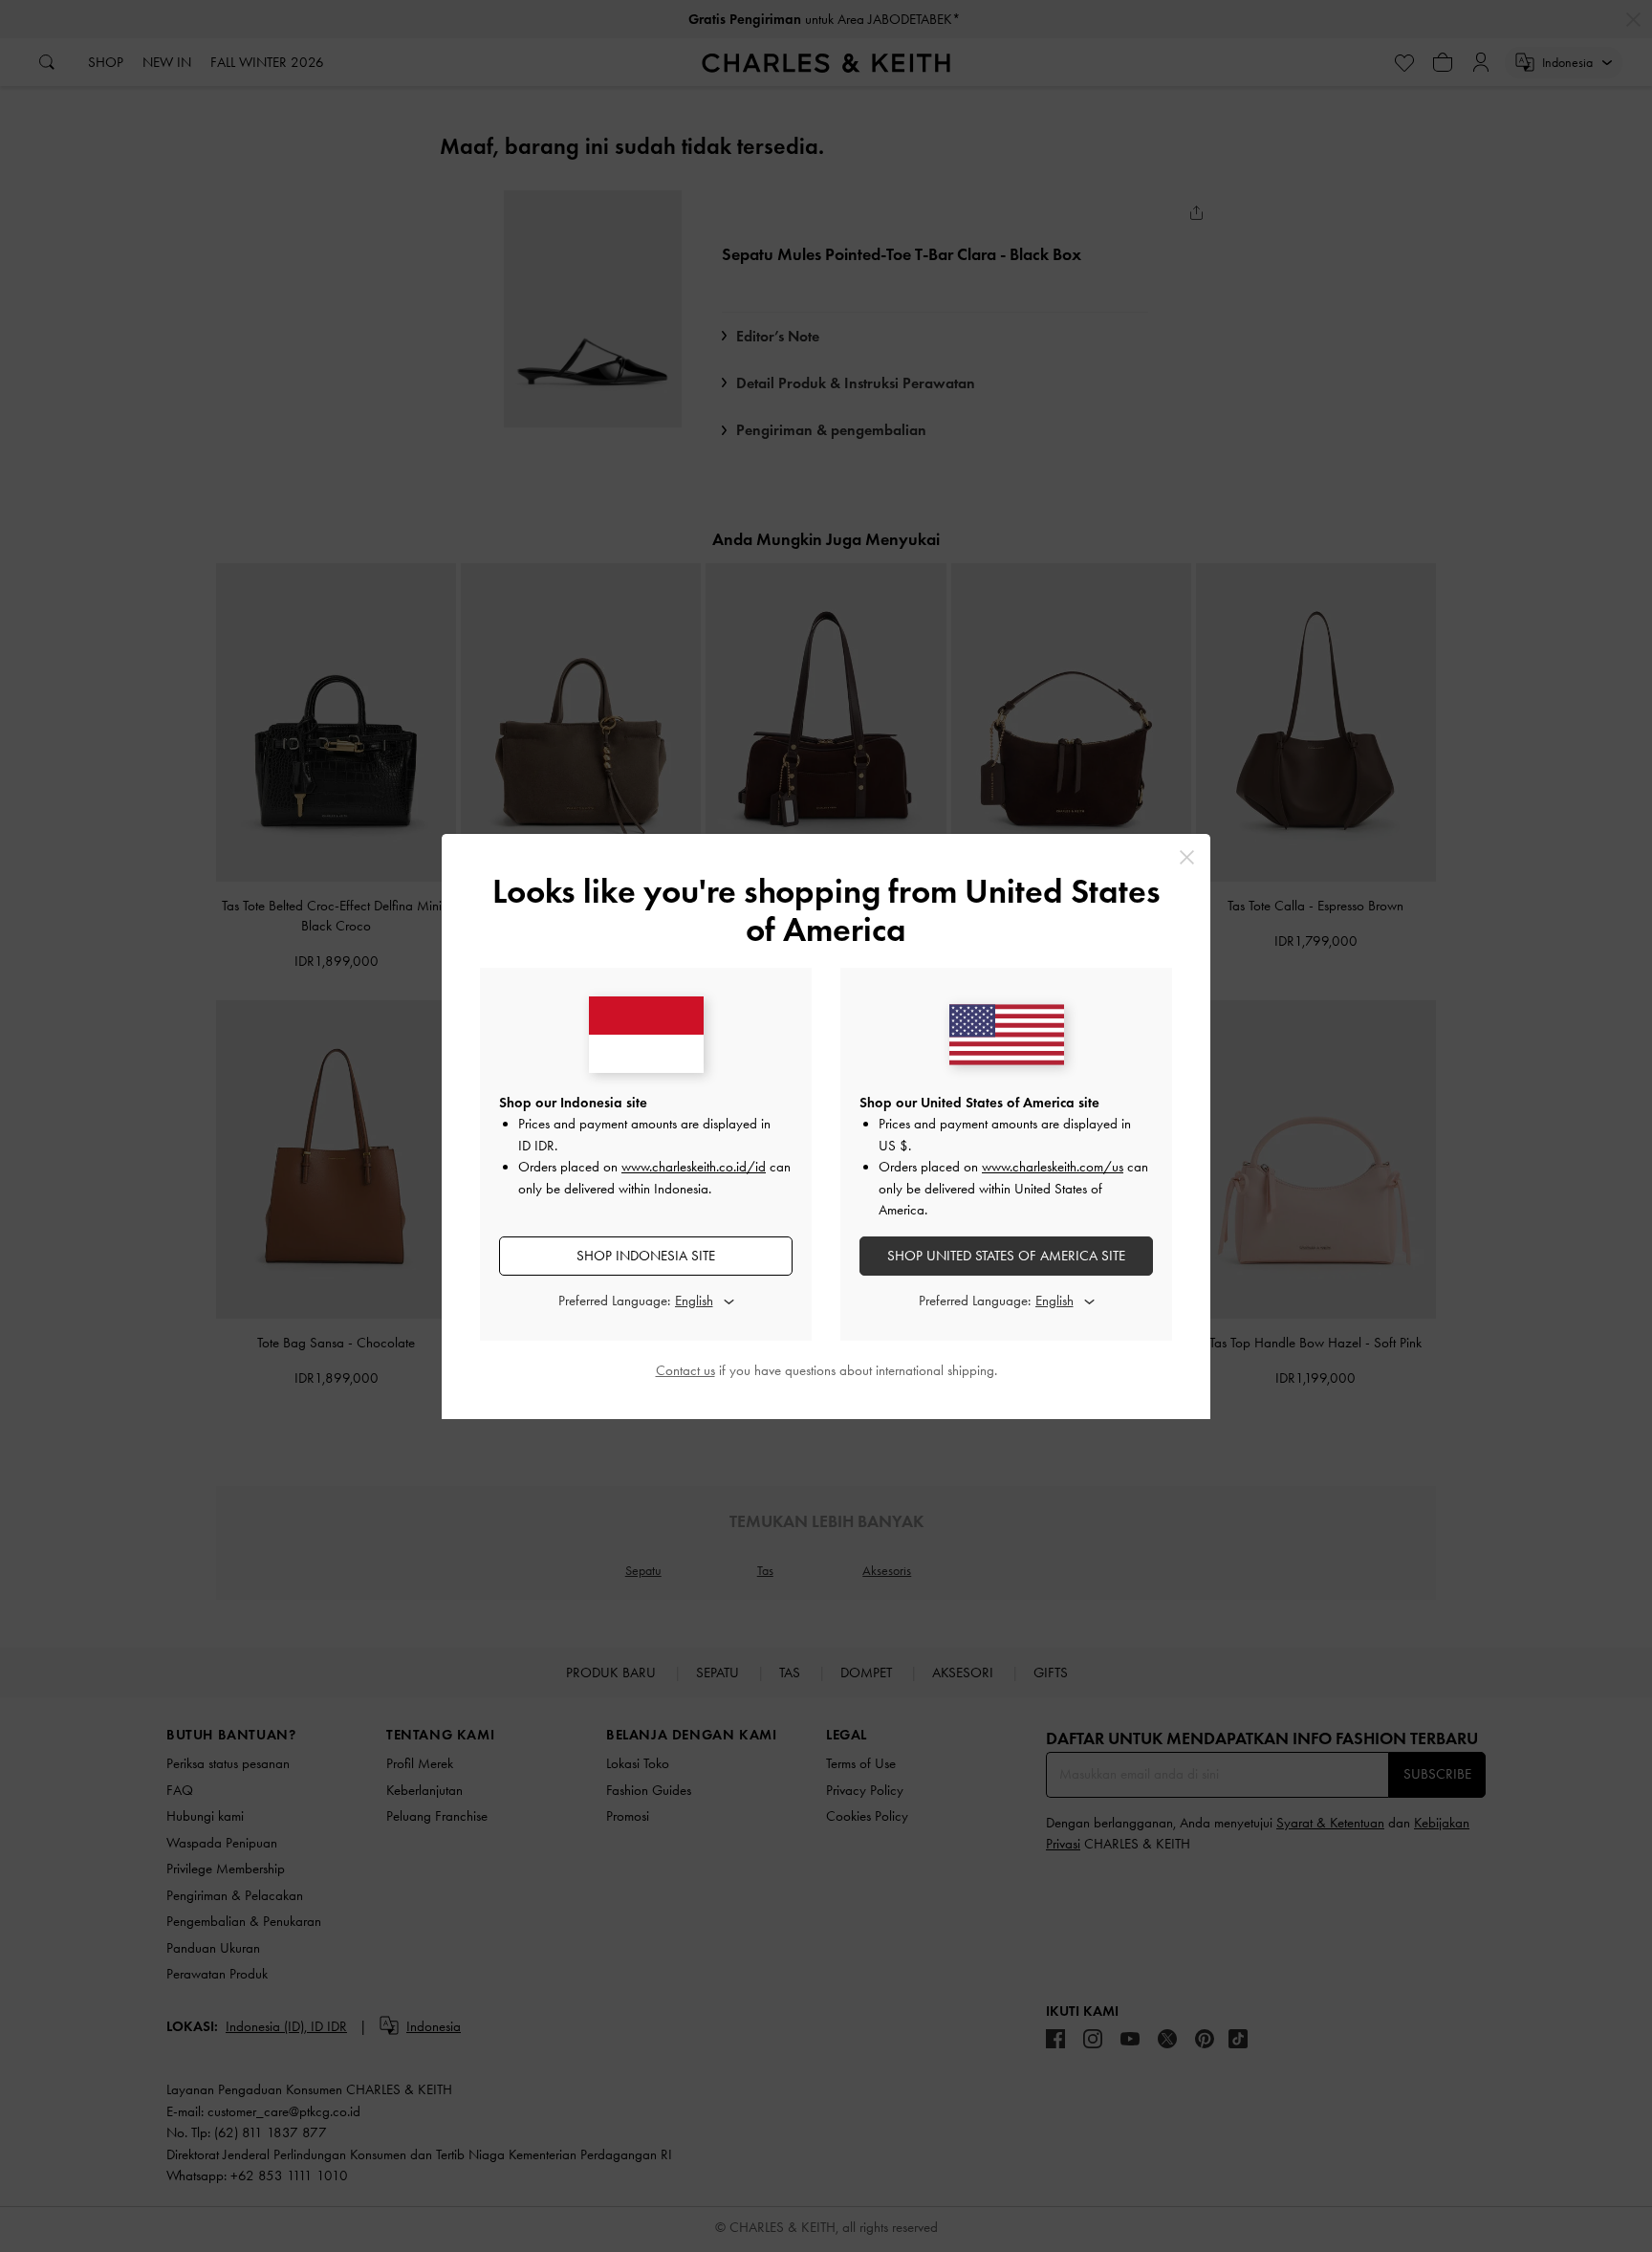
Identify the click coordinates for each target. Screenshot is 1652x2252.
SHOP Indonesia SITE (646, 1256)
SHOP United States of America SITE (1006, 1256)
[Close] (1187, 857)
